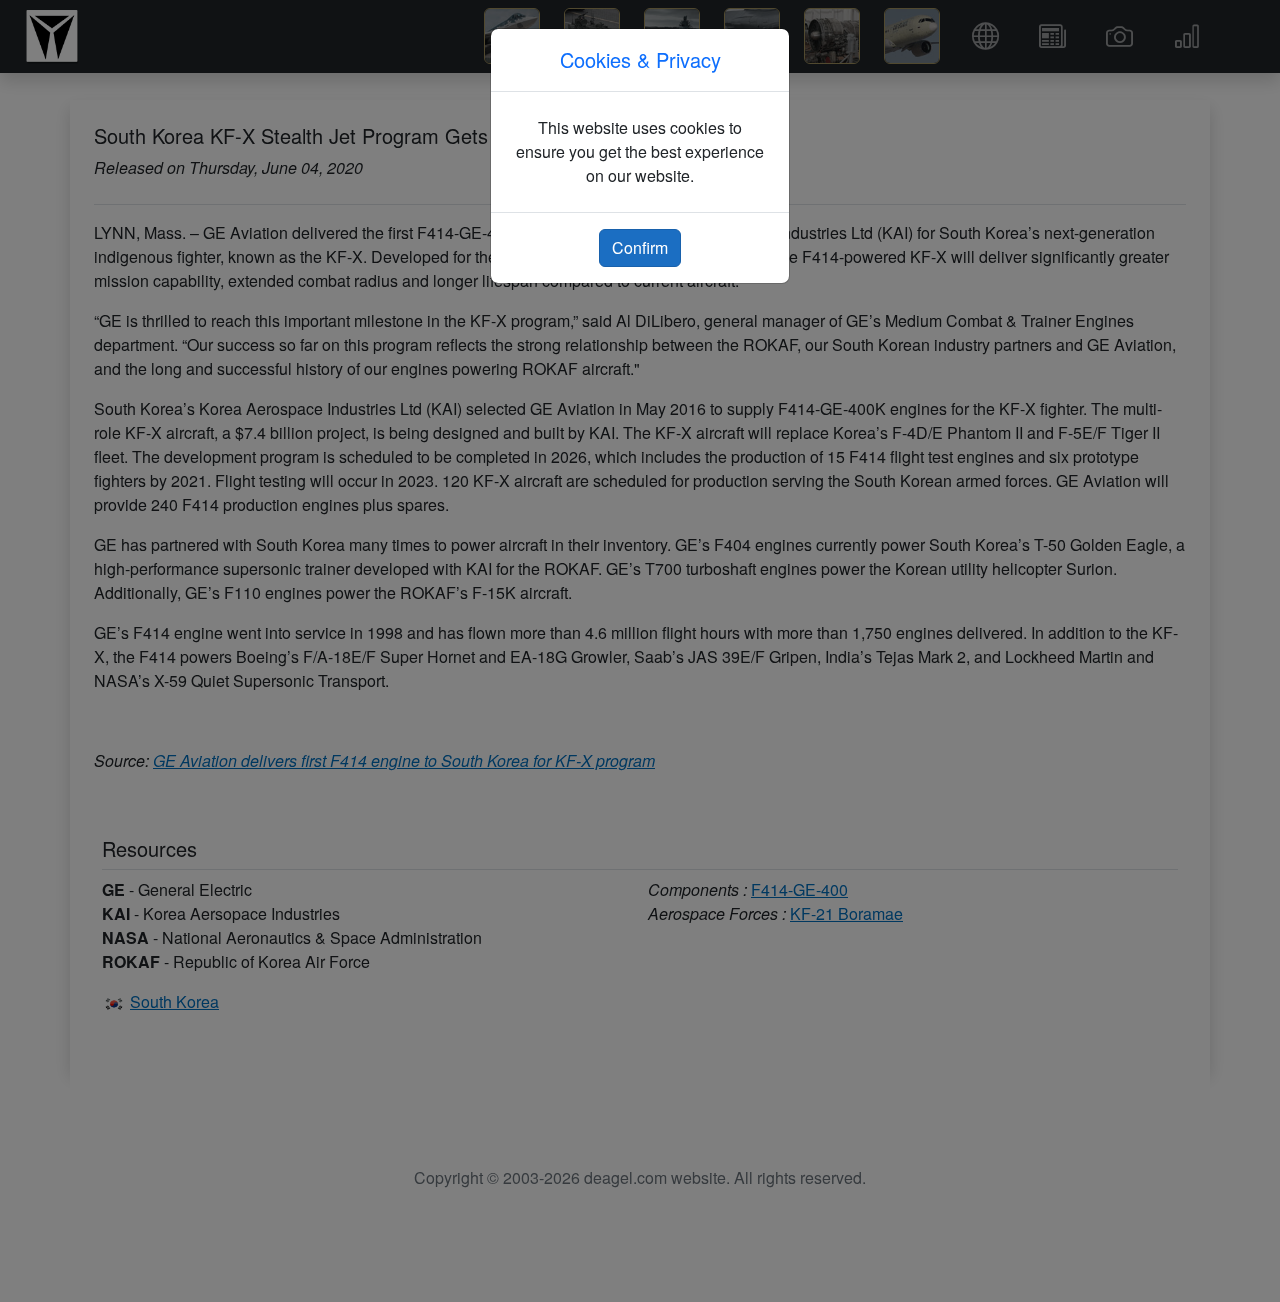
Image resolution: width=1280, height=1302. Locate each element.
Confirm (640, 247)
